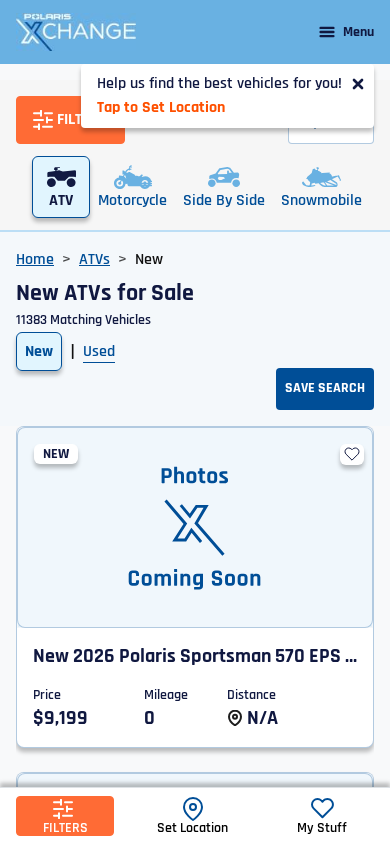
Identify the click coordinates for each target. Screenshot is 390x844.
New (39, 351)
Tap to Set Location (161, 107)
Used (99, 351)
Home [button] (35, 259)
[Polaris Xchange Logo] (76, 32)
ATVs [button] (94, 259)
